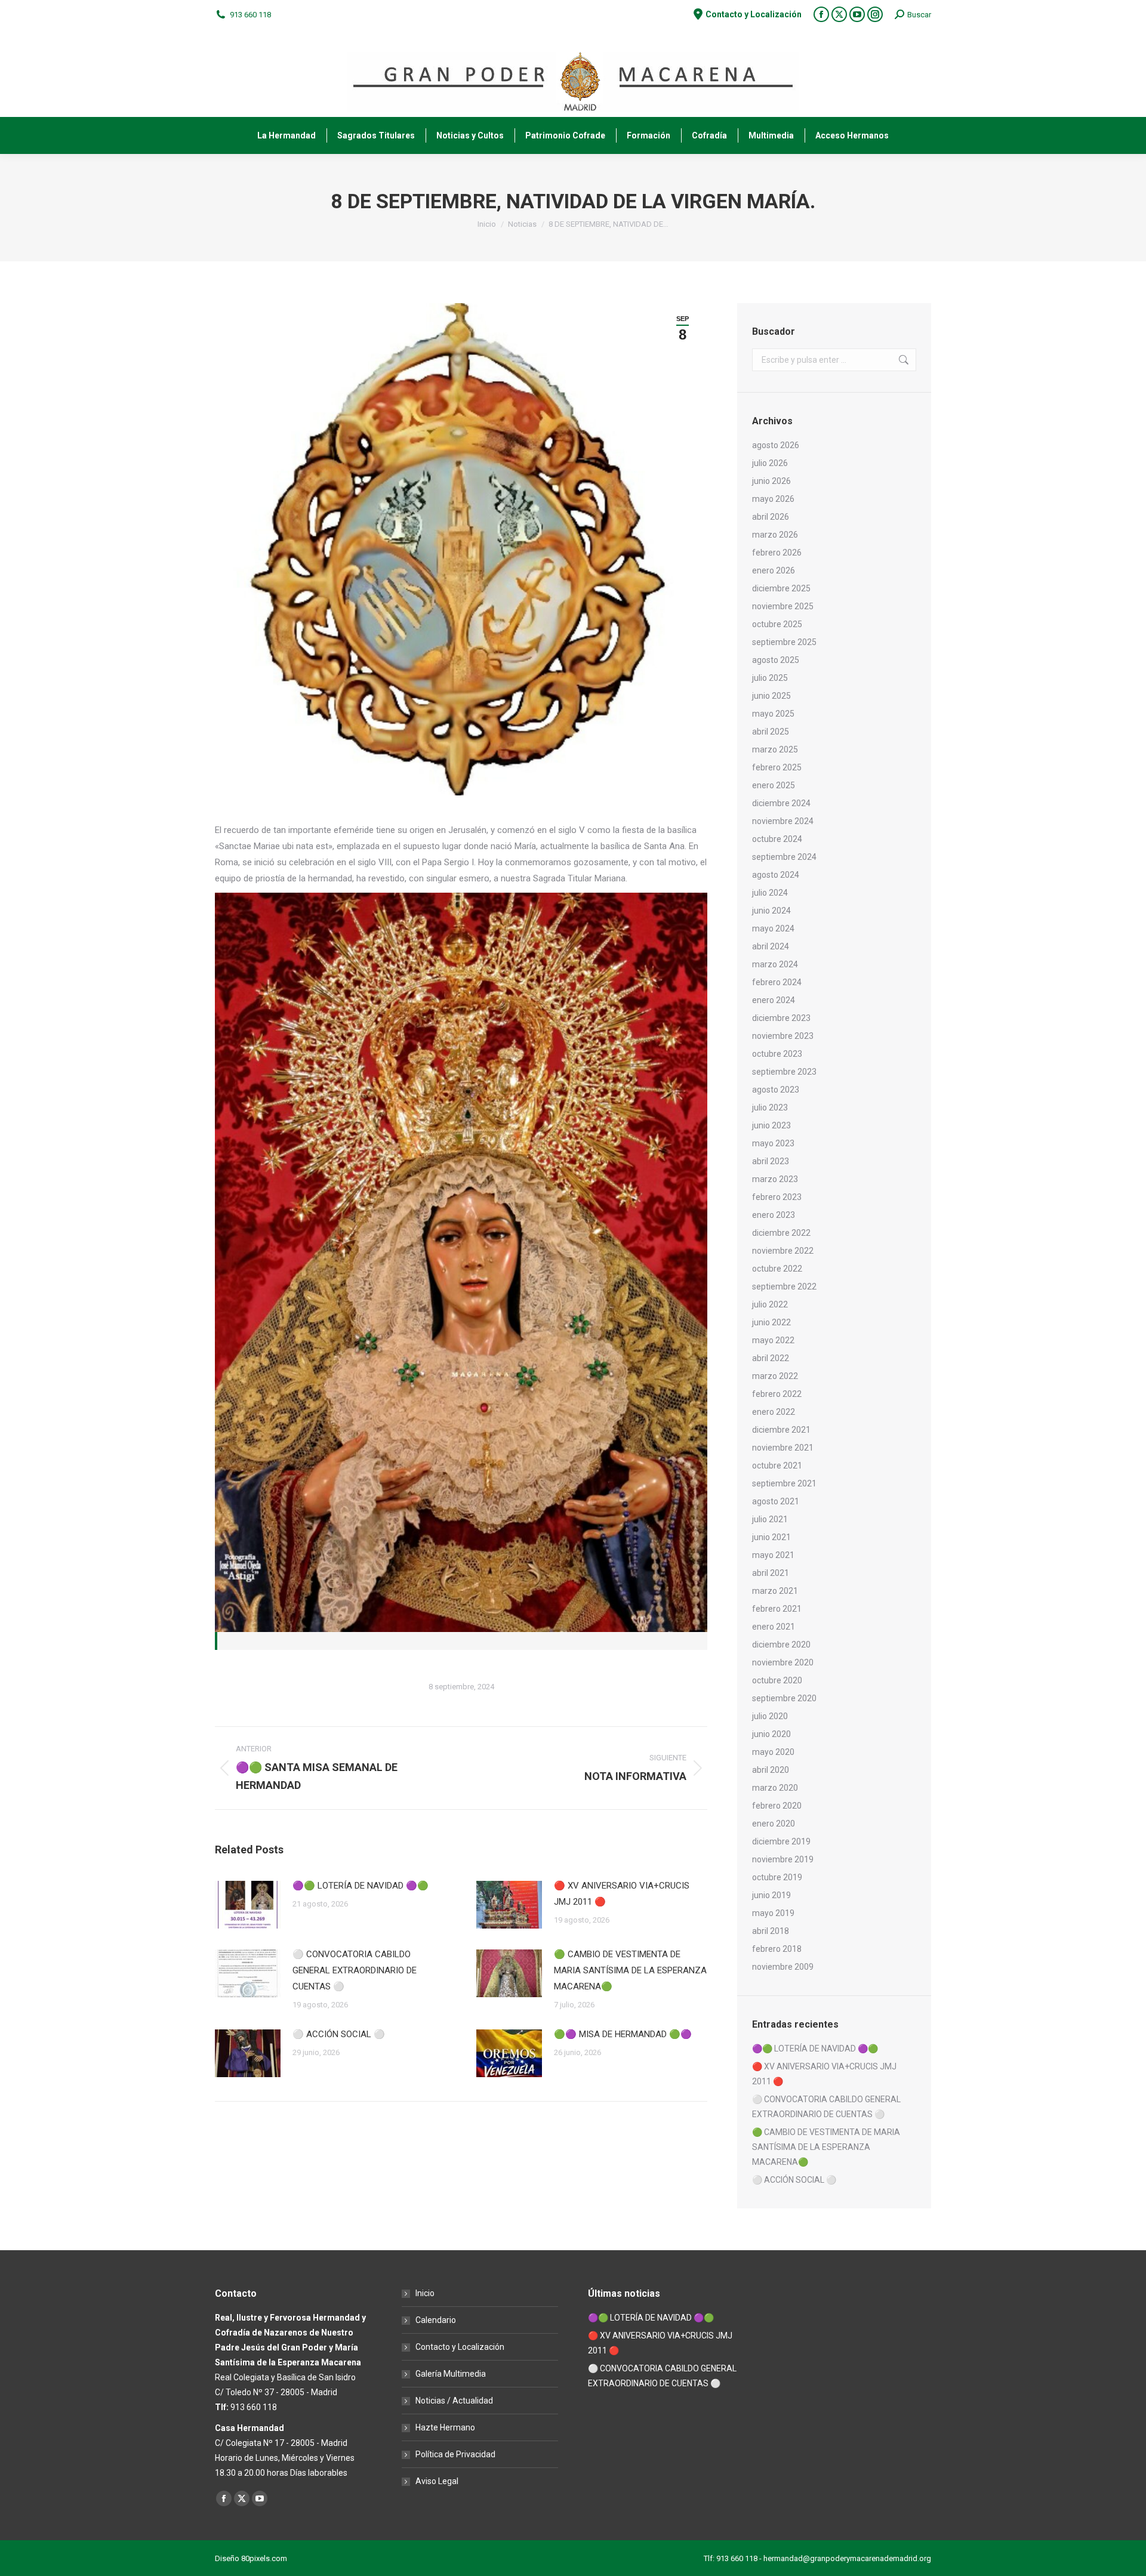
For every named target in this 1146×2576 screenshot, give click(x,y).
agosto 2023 (776, 1090)
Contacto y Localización (460, 2347)
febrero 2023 (777, 1197)
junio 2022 (771, 1322)
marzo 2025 (775, 749)
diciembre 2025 (781, 588)
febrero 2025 (777, 767)
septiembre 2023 (784, 1072)
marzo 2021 (775, 1591)
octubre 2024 (777, 839)
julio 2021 (770, 1519)
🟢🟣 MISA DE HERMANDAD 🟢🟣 (623, 2034)
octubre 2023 (777, 1054)
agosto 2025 (776, 660)
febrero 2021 (777, 1609)
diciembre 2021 (781, 1430)
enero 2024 (774, 1000)
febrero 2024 (777, 982)
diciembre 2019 (781, 1841)
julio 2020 (770, 1716)
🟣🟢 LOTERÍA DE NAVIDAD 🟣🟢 (361, 1886)
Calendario (436, 2320)
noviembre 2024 (783, 821)
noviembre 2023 (783, 1036)
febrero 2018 (777, 1949)
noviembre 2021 (783, 1448)
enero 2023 (774, 1215)
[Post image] (248, 1905)
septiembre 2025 (784, 642)
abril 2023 (771, 1161)
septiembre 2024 (784, 857)
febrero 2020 (777, 1806)
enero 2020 (774, 1824)
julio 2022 (770, 1304)
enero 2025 (774, 785)
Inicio (425, 2293)
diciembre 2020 (781, 1645)
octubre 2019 (777, 1877)
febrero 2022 (777, 1394)
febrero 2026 (777, 553)
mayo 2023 (773, 1143)
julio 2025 (770, 678)
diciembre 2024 (781, 803)
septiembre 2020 (784, 1698)
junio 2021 (771, 1537)
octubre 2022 (777, 1269)
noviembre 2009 (783, 1967)
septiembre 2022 (784, 1287)
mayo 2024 (773, 928)
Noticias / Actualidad (454, 2401)
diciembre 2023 (781, 1018)
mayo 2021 (773, 1555)
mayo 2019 (773, 1913)
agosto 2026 (776, 445)
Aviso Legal (437, 2481)
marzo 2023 (775, 1179)
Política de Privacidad (455, 2454)
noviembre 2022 (783, 1251)
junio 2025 (771, 696)
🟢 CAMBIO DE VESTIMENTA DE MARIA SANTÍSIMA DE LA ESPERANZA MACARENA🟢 (630, 1970)
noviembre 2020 (783, 1662)
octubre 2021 (777, 1466)
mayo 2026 (773, 499)
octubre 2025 (777, 624)
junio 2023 (771, 1125)
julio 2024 (770, 893)
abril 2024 (771, 946)
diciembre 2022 (781, 1233)
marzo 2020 (775, 1788)
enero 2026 (774, 570)
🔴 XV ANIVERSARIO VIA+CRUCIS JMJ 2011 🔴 (622, 1894)
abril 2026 (771, 517)
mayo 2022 (773, 1340)
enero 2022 (774, 1412)
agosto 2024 (776, 875)
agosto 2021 (776, 1501)
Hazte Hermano (445, 2427)
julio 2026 (770, 463)
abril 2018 (771, 1931)
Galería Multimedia (451, 2374)
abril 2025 (771, 732)
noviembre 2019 (783, 1859)
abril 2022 (771, 1358)
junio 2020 (771, 1734)
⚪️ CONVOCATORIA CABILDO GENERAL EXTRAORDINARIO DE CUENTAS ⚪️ (355, 1970)
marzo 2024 (775, 964)
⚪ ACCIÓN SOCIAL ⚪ (339, 2034)
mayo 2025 (773, 714)
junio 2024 (771, 911)
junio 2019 (771, 1895)
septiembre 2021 (784, 1483)
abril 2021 (771, 1573)
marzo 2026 (775, 535)
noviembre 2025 (783, 606)
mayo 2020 (773, 1752)
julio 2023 (770, 1107)
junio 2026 (771, 481)
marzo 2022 (775, 1376)
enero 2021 (774, 1627)
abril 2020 (771, 1770)
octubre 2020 (777, 1680)
